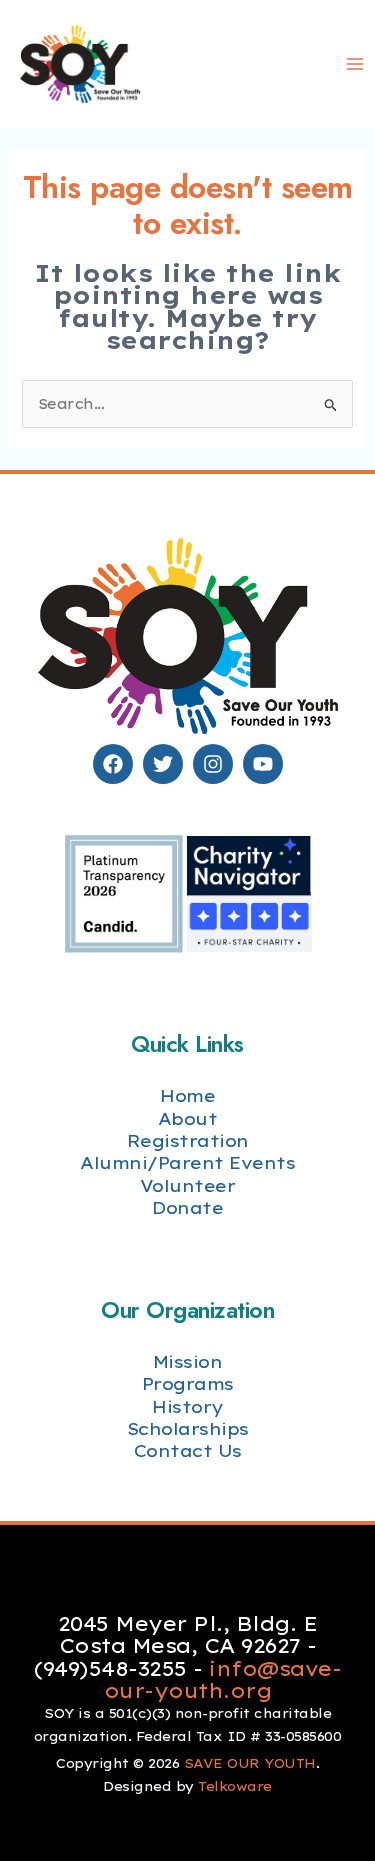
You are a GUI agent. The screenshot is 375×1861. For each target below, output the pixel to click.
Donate (187, 1207)
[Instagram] (213, 764)
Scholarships (188, 1428)
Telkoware (235, 1786)
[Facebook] (113, 764)
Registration (188, 1140)
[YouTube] (263, 764)
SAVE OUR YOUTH (250, 1763)
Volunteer (188, 1185)
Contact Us (188, 1450)
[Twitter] (163, 764)
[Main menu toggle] (354, 64)
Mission (188, 1361)
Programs (188, 1383)
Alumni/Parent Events (187, 1162)
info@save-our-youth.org (222, 1679)
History (187, 1406)
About (188, 1118)
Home (187, 1095)
